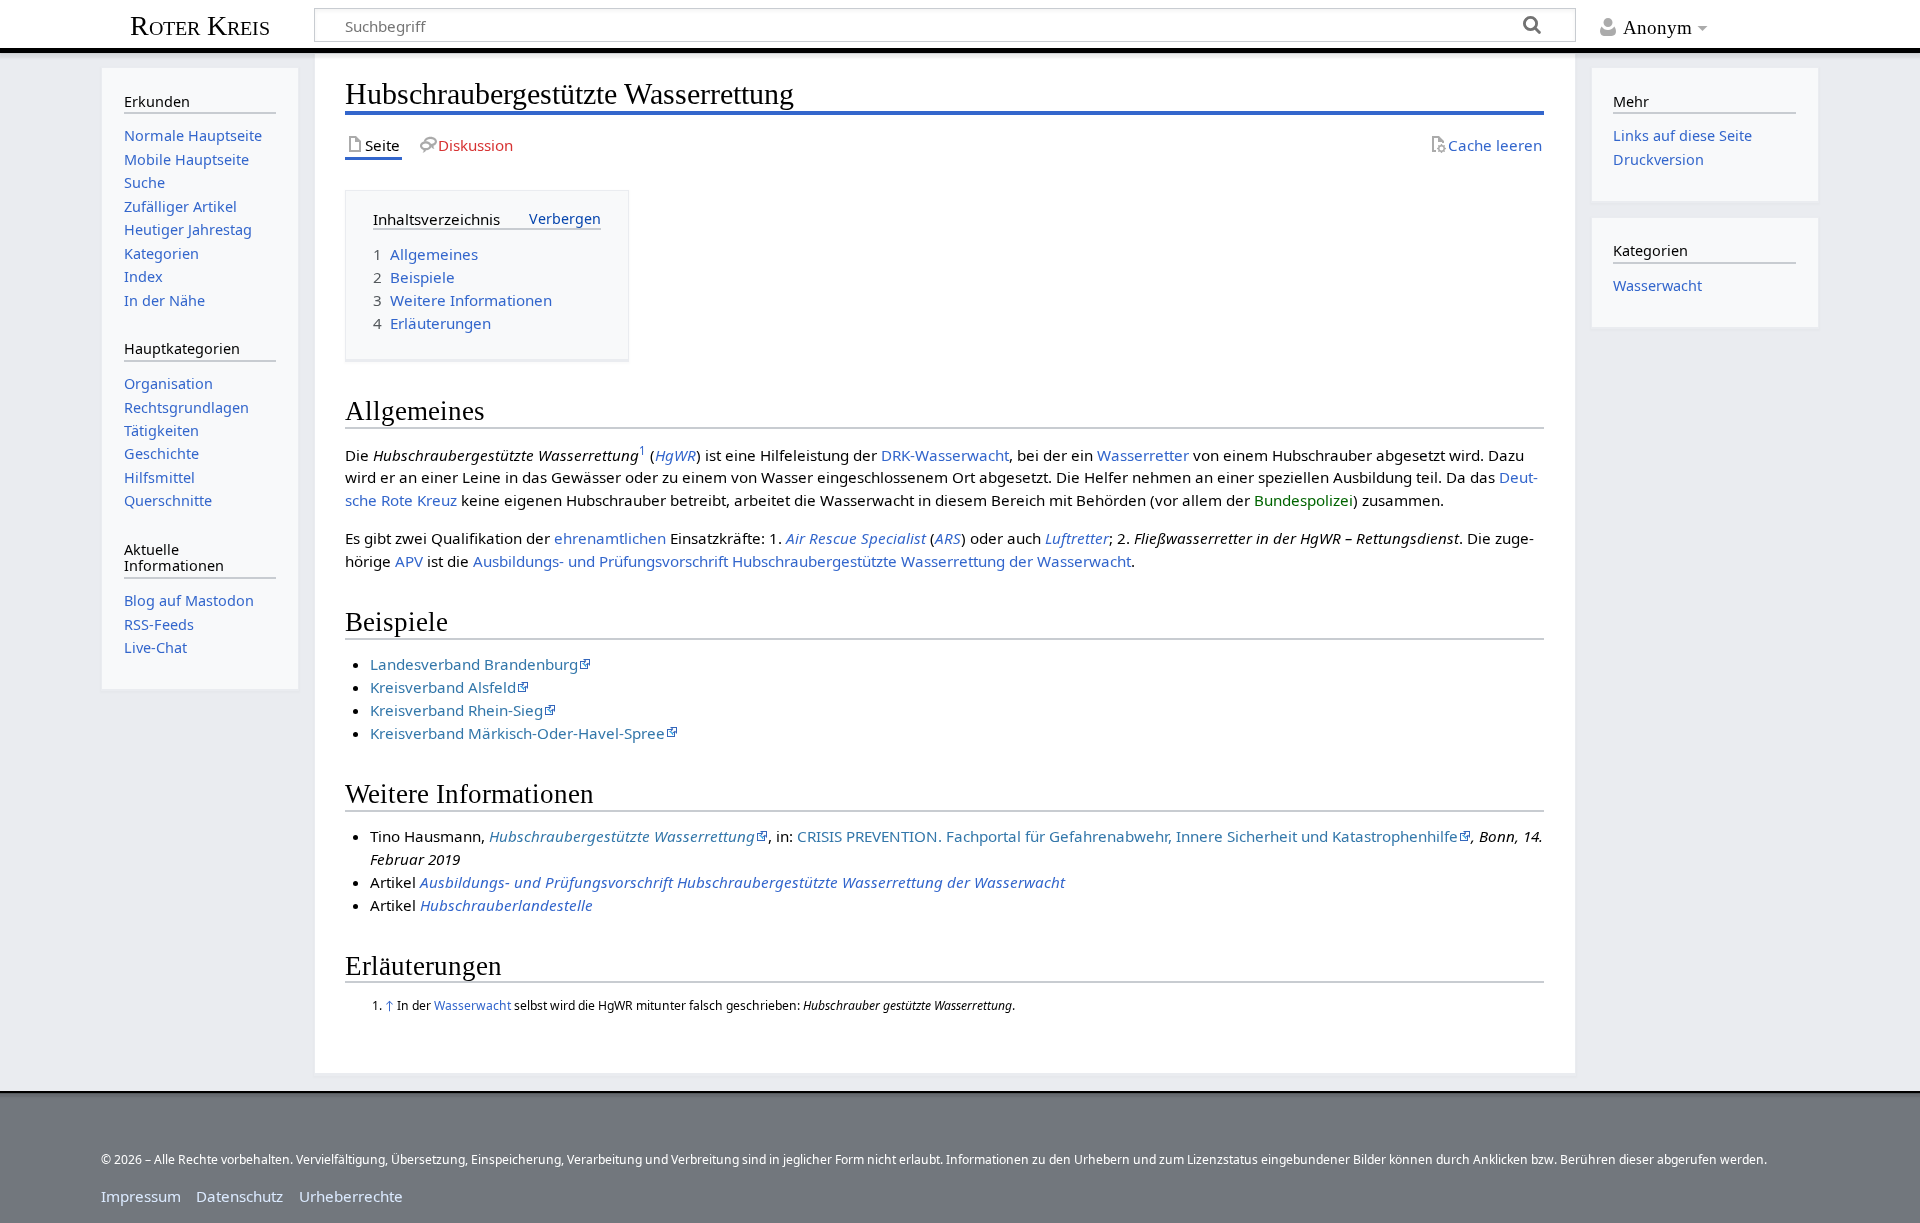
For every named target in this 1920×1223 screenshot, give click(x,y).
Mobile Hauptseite (186, 159)
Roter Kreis (200, 25)
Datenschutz (239, 1196)
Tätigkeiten (161, 430)
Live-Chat (155, 647)
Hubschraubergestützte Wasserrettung (622, 836)
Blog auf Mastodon (189, 600)
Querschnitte (168, 500)
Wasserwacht (472, 1005)
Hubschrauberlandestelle (506, 905)
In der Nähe (164, 300)
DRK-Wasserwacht (945, 455)
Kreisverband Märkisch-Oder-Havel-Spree (517, 733)
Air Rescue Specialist (856, 538)
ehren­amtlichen (610, 538)
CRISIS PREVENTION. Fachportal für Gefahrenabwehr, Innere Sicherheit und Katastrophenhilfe (1127, 836)
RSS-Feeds (159, 624)
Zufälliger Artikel (180, 206)
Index (143, 276)
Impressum (141, 1196)
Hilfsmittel (159, 477)
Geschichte (161, 453)
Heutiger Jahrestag (188, 229)
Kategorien (161, 253)
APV (409, 561)
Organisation (168, 383)
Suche (144, 182)
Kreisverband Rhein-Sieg (456, 710)
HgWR (675, 455)
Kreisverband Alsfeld (443, 687)
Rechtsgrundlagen (186, 407)
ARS (948, 538)
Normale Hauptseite (193, 135)
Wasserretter (1143, 455)
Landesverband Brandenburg (474, 664)
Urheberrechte (351, 1196)
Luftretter (1077, 538)
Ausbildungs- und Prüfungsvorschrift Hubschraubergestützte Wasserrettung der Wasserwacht (802, 561)
